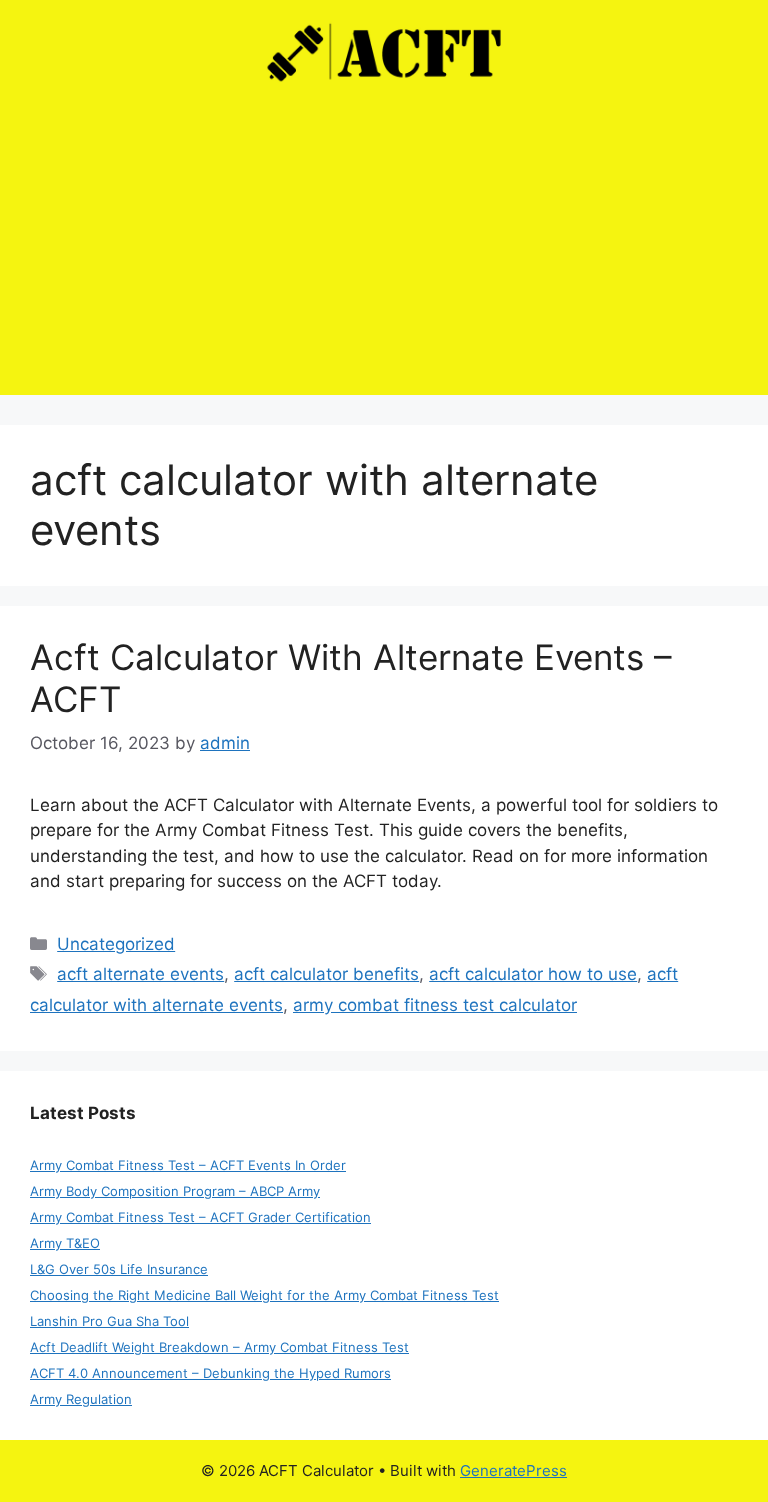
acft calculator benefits (326, 974)
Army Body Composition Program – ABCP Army (175, 1191)
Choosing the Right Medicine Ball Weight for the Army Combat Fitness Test (264, 1295)
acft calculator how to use (533, 974)
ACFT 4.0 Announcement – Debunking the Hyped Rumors (210, 1373)
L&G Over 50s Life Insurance (119, 1269)
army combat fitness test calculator (435, 1005)
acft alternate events (140, 974)
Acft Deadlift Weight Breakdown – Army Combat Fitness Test (219, 1347)
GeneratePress (513, 1470)
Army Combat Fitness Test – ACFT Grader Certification (200, 1217)
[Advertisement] (384, 255)
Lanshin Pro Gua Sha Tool (109, 1321)
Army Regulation (81, 1399)
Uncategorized (116, 944)
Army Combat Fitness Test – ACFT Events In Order (188, 1165)
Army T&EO (65, 1243)
